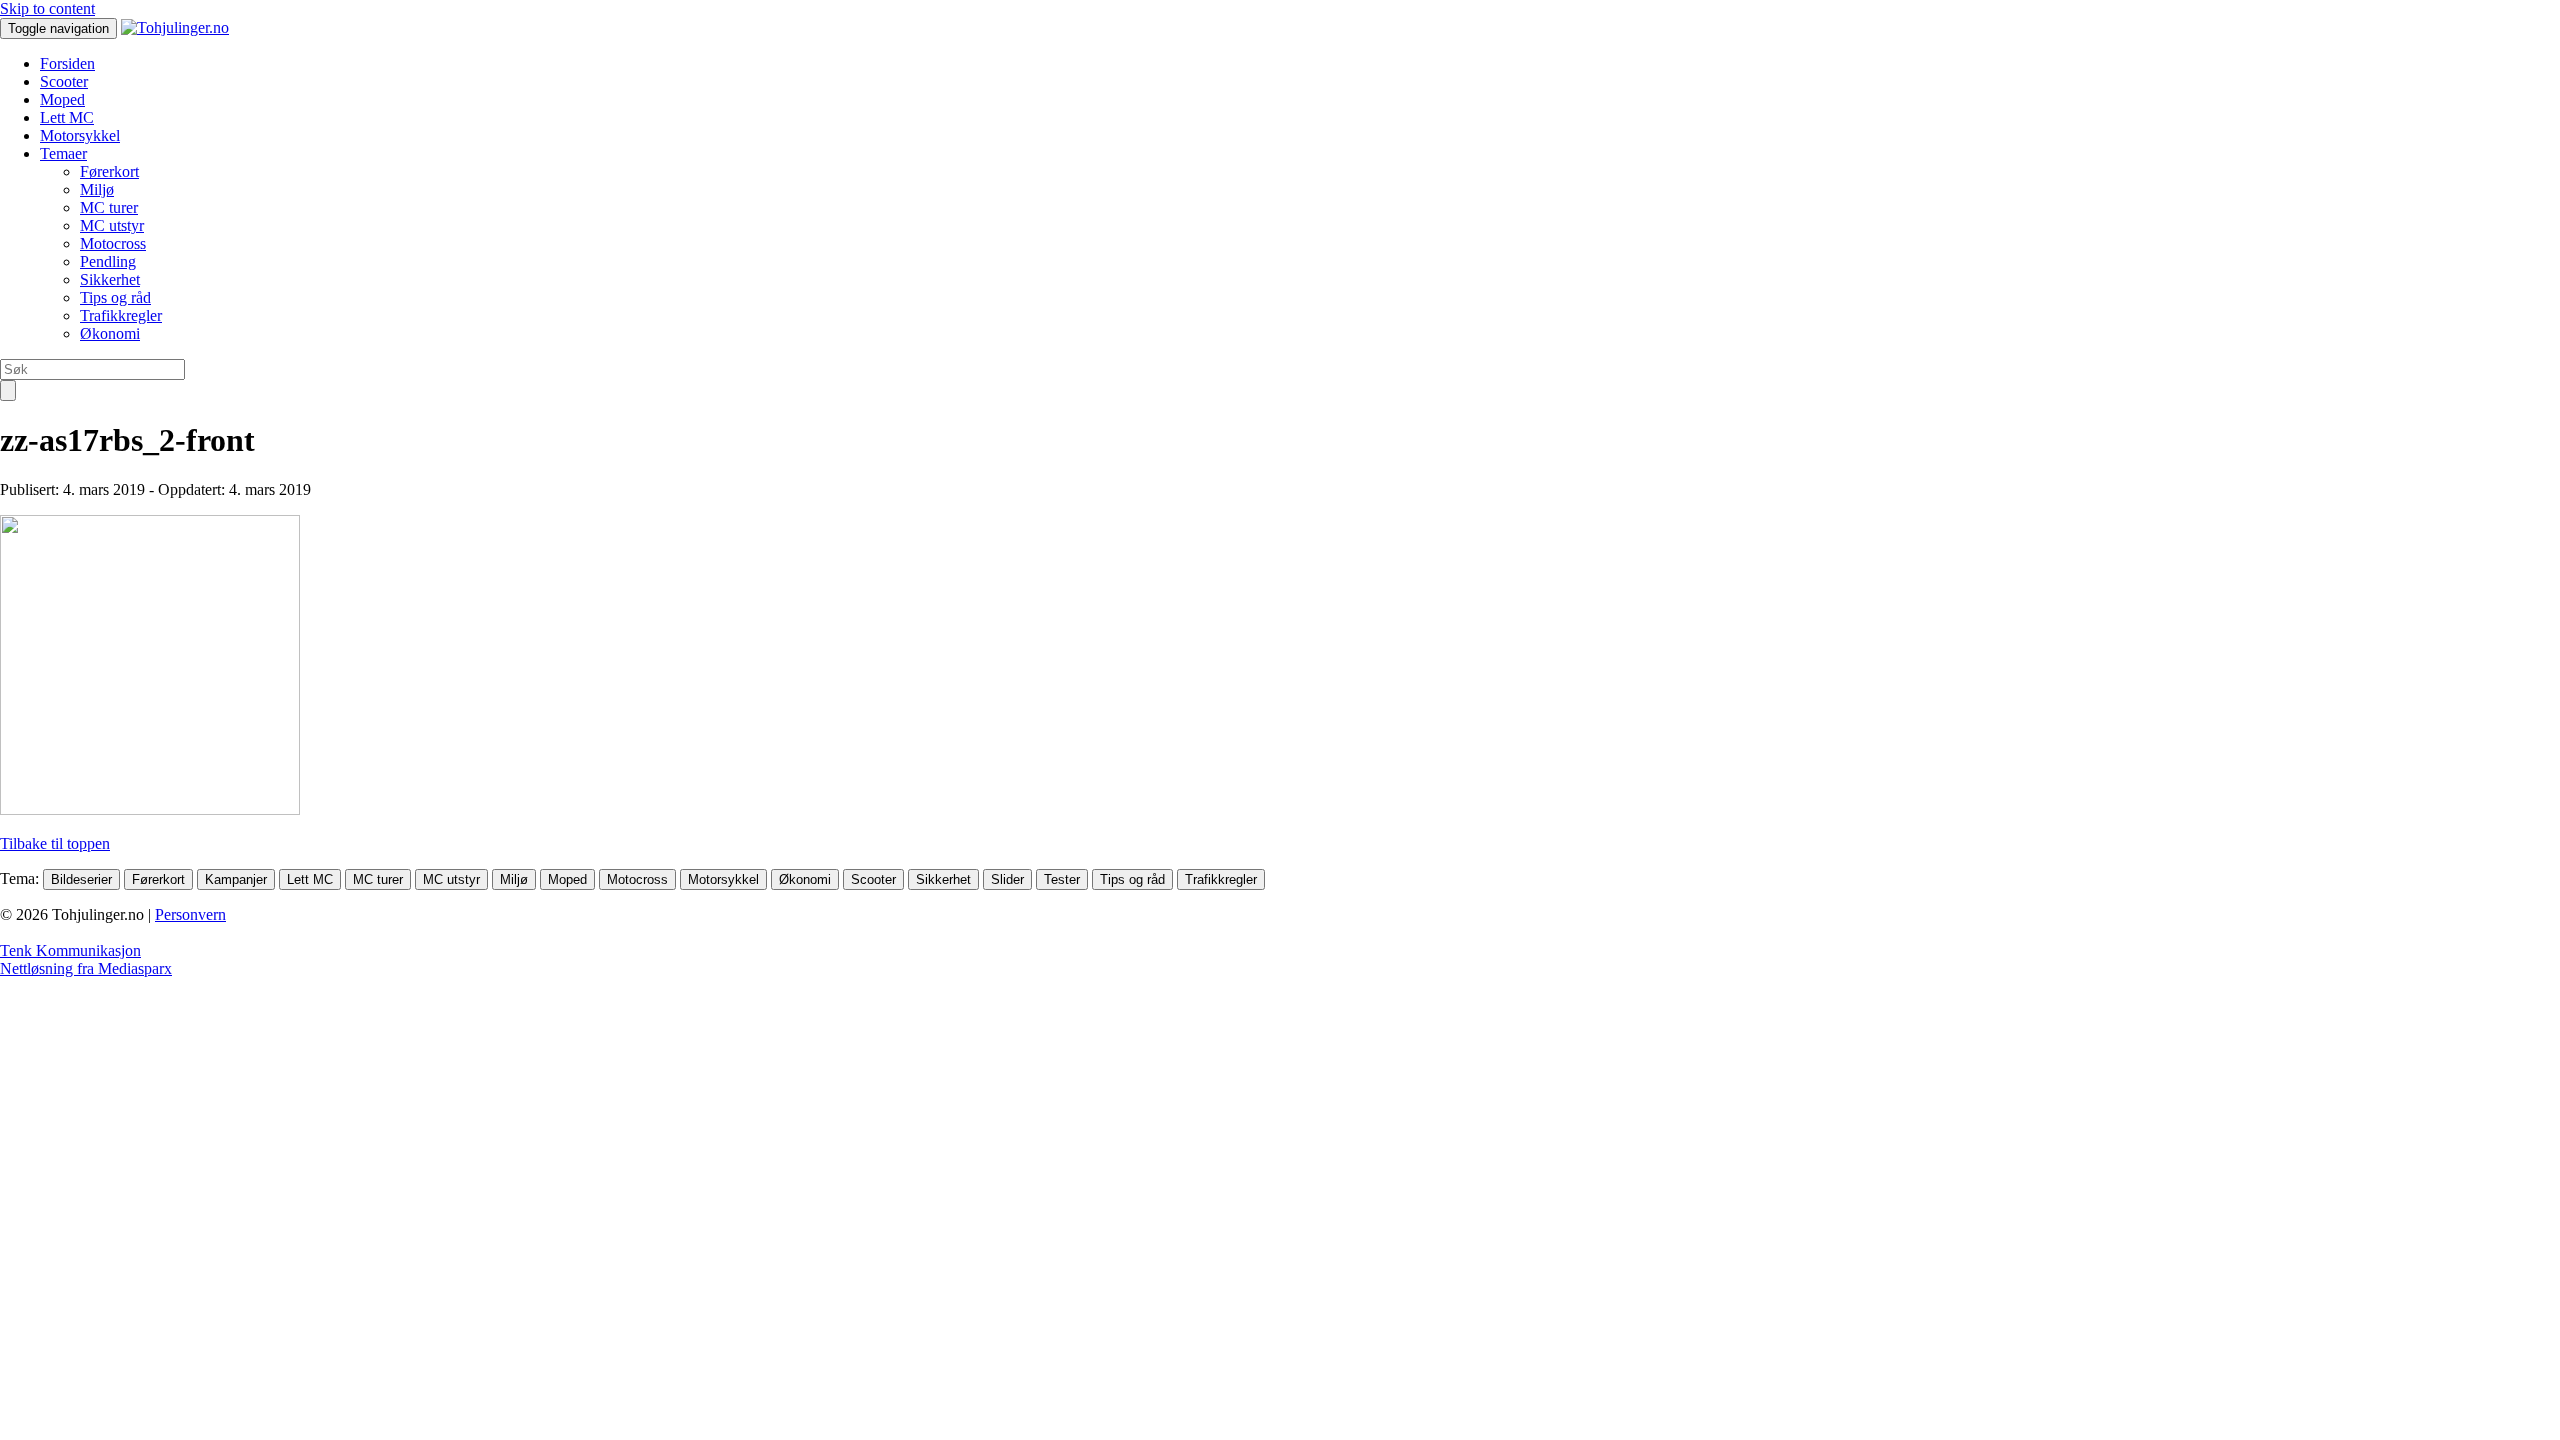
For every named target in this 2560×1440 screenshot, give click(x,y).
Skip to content (47, 8)
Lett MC (67, 117)
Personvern (190, 914)
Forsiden (67, 63)
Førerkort (109, 171)
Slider (1007, 879)
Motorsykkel (80, 135)
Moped (62, 99)
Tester (1062, 879)
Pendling (108, 261)
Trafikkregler (121, 315)
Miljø (97, 189)
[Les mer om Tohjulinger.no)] (175, 27)
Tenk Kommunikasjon (70, 950)
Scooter (64, 81)
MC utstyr (112, 225)
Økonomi (110, 333)
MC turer (109, 207)
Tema (17, 878)
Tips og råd (115, 297)
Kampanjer (236, 879)
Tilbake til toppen (55, 843)
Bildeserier (81, 879)
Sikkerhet (110, 279)
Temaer (63, 153)
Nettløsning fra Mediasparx (86, 968)
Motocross (113, 243)
